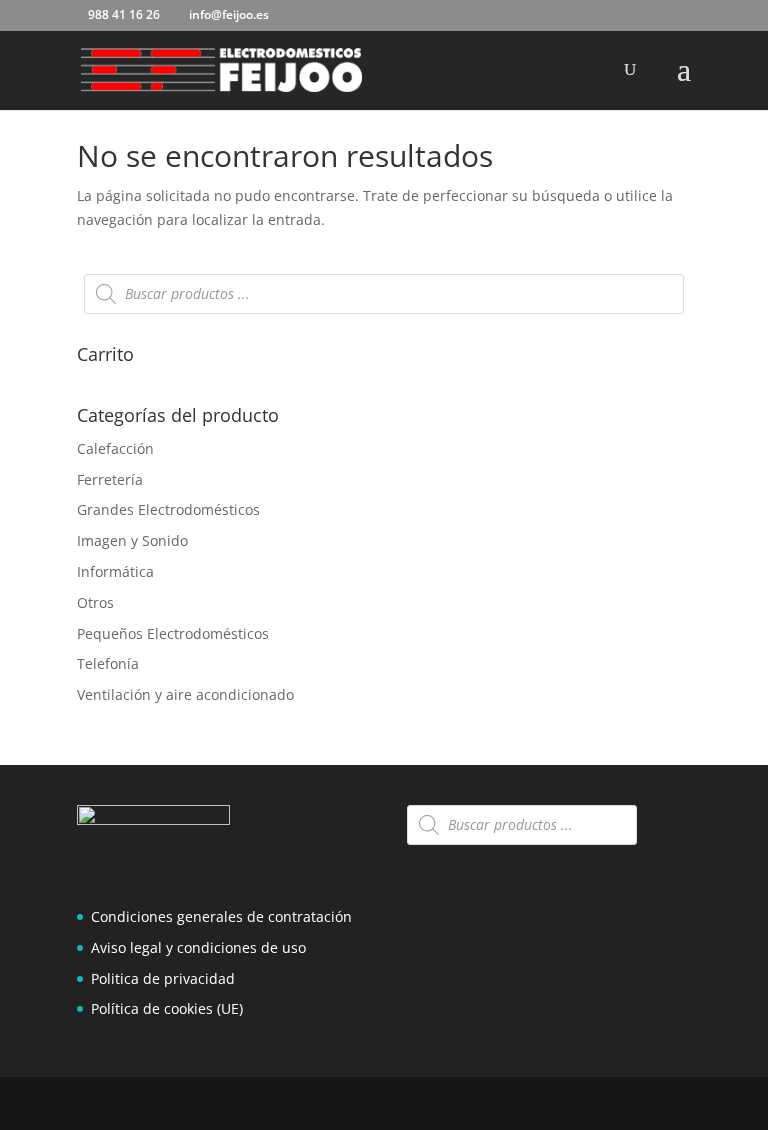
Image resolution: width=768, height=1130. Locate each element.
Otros (95, 602)
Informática (115, 571)
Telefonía (108, 663)
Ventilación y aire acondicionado (185, 694)
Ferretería (110, 479)
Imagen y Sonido (132, 540)
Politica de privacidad (163, 978)
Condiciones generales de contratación (221, 916)
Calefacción (115, 448)
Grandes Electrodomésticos (168, 509)
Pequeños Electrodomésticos (173, 633)
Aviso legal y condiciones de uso (198, 947)
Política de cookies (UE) (167, 1008)
